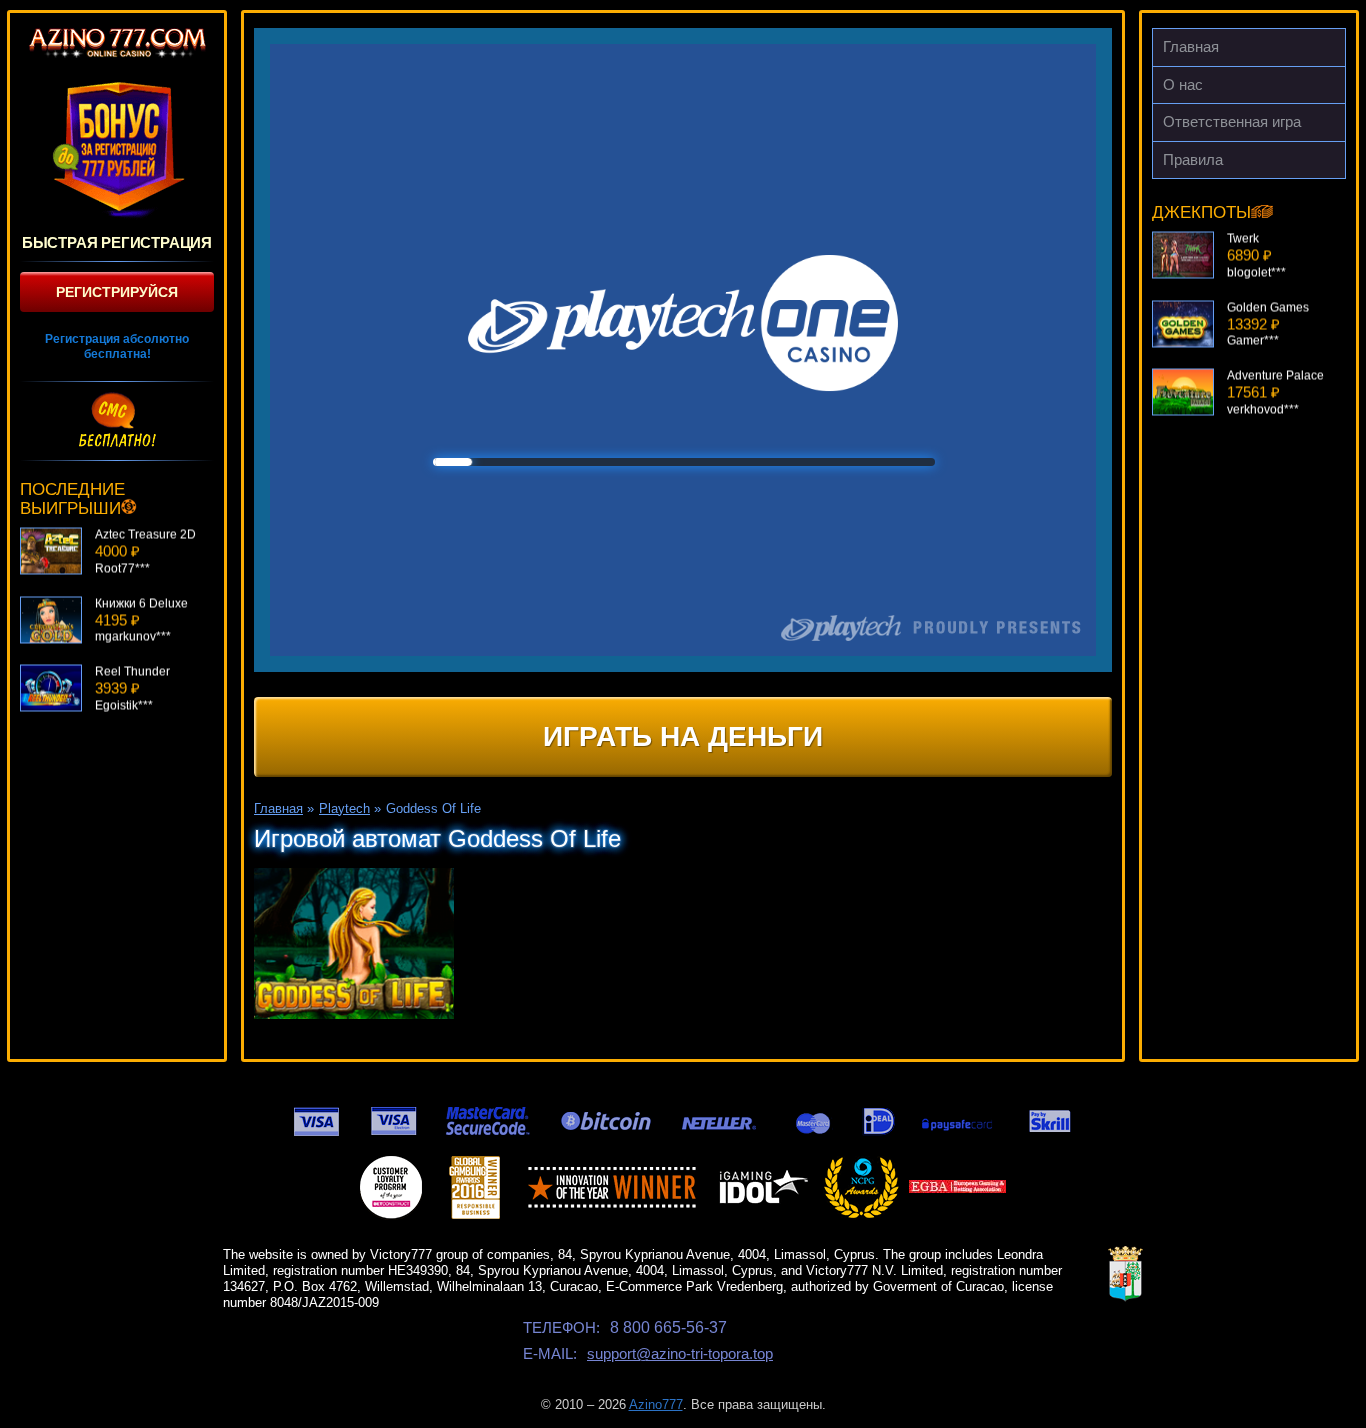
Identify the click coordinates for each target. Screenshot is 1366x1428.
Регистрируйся (117, 292)
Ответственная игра (1232, 121)
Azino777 (656, 1404)
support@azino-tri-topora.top (680, 1353)
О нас (1183, 84)
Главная (1191, 46)
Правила (1193, 159)
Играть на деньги (683, 736)
